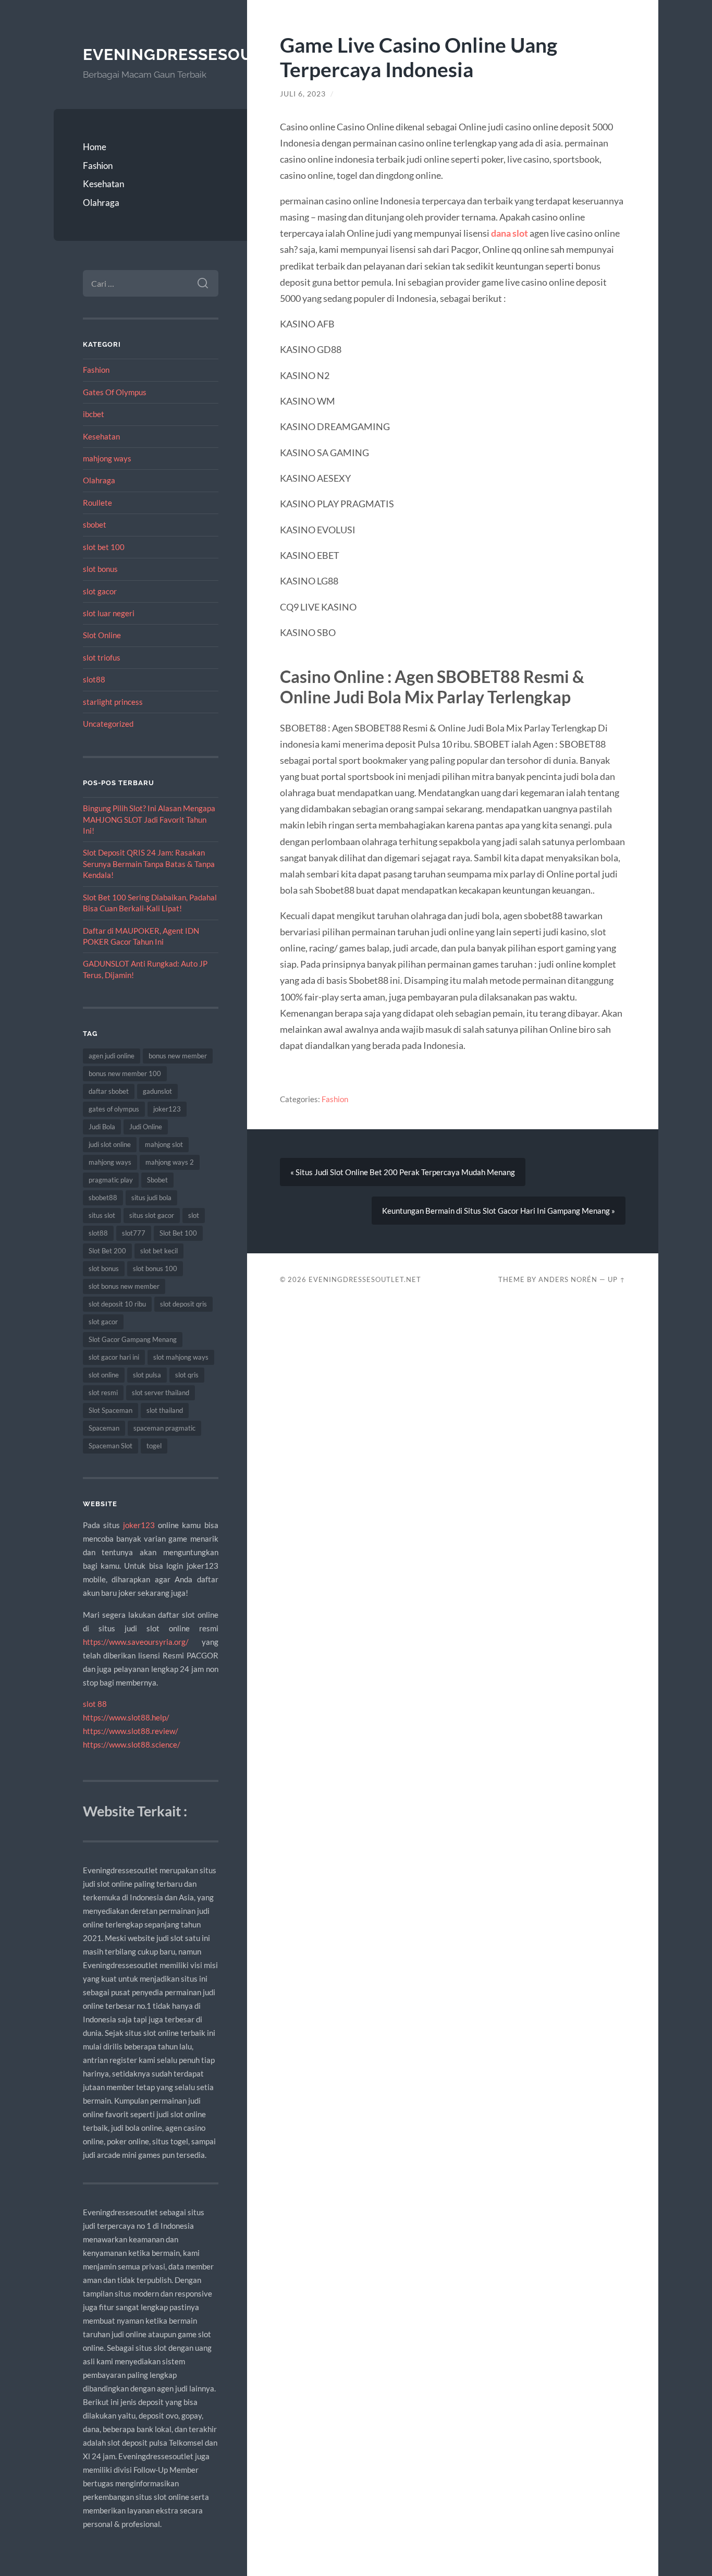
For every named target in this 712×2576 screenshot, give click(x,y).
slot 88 (95, 1704)
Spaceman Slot (111, 1446)
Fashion (98, 166)
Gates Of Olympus (115, 392)
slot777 (134, 1233)
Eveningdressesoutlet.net (206, 54)
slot (194, 1215)
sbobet (95, 524)
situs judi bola (151, 1198)
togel (154, 1446)
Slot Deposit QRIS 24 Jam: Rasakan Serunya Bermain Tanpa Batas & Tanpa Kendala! (149, 864)
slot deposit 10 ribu (117, 1304)
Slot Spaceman (111, 1410)
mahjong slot (164, 1144)
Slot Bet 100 (178, 1233)
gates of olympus (114, 1109)
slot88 (94, 679)
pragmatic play (111, 1180)
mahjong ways (107, 458)
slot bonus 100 (155, 1268)
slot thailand (165, 1410)
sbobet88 (103, 1198)
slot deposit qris (183, 1304)
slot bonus (100, 569)
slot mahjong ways (181, 1357)
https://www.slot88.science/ (132, 1744)
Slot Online (102, 635)
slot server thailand (161, 1393)
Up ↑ (617, 1279)
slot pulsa (147, 1375)
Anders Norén (568, 1279)
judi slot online (110, 1144)
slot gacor (100, 591)
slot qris (187, 1375)
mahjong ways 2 (170, 1162)
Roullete (97, 503)
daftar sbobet (109, 1091)
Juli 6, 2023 (303, 94)
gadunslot (157, 1091)
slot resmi (103, 1393)
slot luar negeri (109, 613)
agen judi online (112, 1056)
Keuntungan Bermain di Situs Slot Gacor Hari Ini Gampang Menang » (499, 1211)
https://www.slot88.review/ (131, 1731)
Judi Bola (102, 1127)
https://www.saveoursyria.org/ (136, 1642)
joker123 (167, 1109)
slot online (104, 1375)
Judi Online (146, 1127)
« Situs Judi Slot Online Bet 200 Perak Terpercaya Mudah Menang (403, 1172)
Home (95, 147)
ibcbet (94, 414)
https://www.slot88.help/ (126, 1717)
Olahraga (101, 203)
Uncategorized (108, 724)
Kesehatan (103, 184)
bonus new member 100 (125, 1073)
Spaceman (104, 1428)
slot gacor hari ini (114, 1357)
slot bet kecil (159, 1251)
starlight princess (113, 702)
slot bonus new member (124, 1286)
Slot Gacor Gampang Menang (133, 1339)
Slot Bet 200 (107, 1251)
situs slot (102, 1215)
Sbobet (157, 1180)
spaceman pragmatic (164, 1428)
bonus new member (178, 1056)
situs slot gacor (152, 1215)
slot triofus (102, 657)
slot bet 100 (104, 547)
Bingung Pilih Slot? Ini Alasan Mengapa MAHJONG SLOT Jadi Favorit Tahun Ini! (149, 819)
